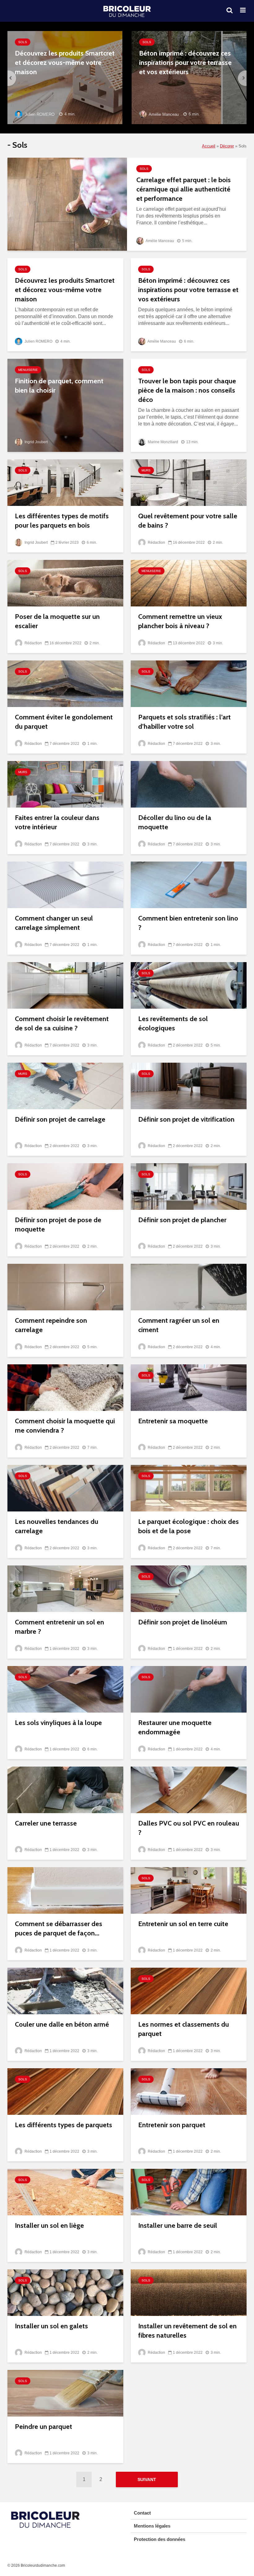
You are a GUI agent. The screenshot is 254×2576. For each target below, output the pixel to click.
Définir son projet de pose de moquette (58, 1225)
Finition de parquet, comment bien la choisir (59, 386)
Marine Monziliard (162, 442)
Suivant (147, 2479)
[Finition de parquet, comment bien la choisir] (65, 405)
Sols (23, 42)
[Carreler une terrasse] (65, 1789)
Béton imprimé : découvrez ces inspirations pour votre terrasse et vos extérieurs (185, 63)
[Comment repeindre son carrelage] (65, 1287)
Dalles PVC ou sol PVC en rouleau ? (189, 1828)
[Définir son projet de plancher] (189, 1186)
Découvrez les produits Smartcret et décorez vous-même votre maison (65, 63)
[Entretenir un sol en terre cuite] (189, 1890)
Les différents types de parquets (63, 2125)
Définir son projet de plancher (182, 1220)
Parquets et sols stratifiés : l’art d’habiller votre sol (184, 722)
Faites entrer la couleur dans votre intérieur (57, 822)
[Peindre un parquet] (65, 2393)
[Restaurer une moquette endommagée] (189, 1689)
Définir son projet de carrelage (60, 1119)
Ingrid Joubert (36, 442)
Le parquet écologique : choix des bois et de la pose (188, 1526)
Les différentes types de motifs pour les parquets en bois (62, 521)
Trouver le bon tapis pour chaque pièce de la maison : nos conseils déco (187, 390)
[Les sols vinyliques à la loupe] (65, 1689)
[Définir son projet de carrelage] (65, 1085)
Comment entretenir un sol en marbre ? (59, 1627)
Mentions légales (152, 2526)
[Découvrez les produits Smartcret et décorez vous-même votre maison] (65, 77)
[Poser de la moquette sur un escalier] (65, 583)
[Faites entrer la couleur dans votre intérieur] (65, 784)
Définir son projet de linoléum (183, 1622)
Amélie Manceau (163, 114)
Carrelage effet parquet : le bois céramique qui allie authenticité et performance (184, 189)
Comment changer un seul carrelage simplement (54, 923)
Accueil (209, 146)
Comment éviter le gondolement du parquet (64, 722)
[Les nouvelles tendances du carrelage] (65, 1488)
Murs (146, 470)
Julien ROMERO (39, 114)
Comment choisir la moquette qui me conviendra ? (65, 1426)
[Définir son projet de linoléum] (189, 1588)
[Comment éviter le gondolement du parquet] (65, 683)
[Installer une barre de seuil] (189, 2192)
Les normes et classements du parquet (184, 2029)
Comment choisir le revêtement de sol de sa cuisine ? (62, 1023)
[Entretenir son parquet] (189, 2091)
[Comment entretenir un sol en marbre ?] (65, 1588)
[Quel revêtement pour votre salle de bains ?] (189, 482)
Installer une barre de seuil (178, 2225)
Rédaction (156, 543)
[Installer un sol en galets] (65, 2292)
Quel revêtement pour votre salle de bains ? (188, 521)
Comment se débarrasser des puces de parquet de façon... (59, 1928)
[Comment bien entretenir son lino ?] (189, 884)
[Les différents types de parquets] (65, 2091)
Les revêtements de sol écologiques (173, 1023)
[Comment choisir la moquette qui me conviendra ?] (65, 1387)
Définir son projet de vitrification (186, 1119)
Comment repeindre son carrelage (51, 1325)
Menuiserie (28, 370)
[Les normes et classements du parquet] (189, 1991)
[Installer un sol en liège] (65, 2192)
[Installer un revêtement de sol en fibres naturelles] (189, 2292)
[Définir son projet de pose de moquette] (65, 1186)
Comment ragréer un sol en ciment (179, 1325)
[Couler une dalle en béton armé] (65, 1991)
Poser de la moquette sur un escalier (57, 621)
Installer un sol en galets (51, 2326)
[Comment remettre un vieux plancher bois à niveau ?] (189, 583)
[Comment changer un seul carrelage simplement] (65, 884)
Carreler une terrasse (46, 1823)
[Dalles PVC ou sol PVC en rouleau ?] (189, 1789)
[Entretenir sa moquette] (189, 1387)
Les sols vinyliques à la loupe (58, 1723)
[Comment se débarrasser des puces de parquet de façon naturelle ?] (65, 1890)
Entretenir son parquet (172, 2125)
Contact (142, 2513)
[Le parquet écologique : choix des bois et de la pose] (189, 1488)
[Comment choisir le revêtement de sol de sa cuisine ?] (65, 985)
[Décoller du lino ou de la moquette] (189, 784)
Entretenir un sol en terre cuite (183, 1924)
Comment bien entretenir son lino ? (188, 923)
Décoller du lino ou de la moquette (175, 822)
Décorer (227, 146)
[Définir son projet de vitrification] (189, 1085)
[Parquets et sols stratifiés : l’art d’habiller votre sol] (189, 683)
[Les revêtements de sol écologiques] (189, 985)
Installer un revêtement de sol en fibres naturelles (187, 2331)
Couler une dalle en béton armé (62, 2024)
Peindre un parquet (44, 2427)
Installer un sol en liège (49, 2225)
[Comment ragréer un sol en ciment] (189, 1287)
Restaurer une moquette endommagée (175, 1727)
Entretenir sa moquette (173, 1421)
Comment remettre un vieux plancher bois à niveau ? (180, 621)
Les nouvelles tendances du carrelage (57, 1526)
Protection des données (160, 2539)
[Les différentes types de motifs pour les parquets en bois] (65, 482)
